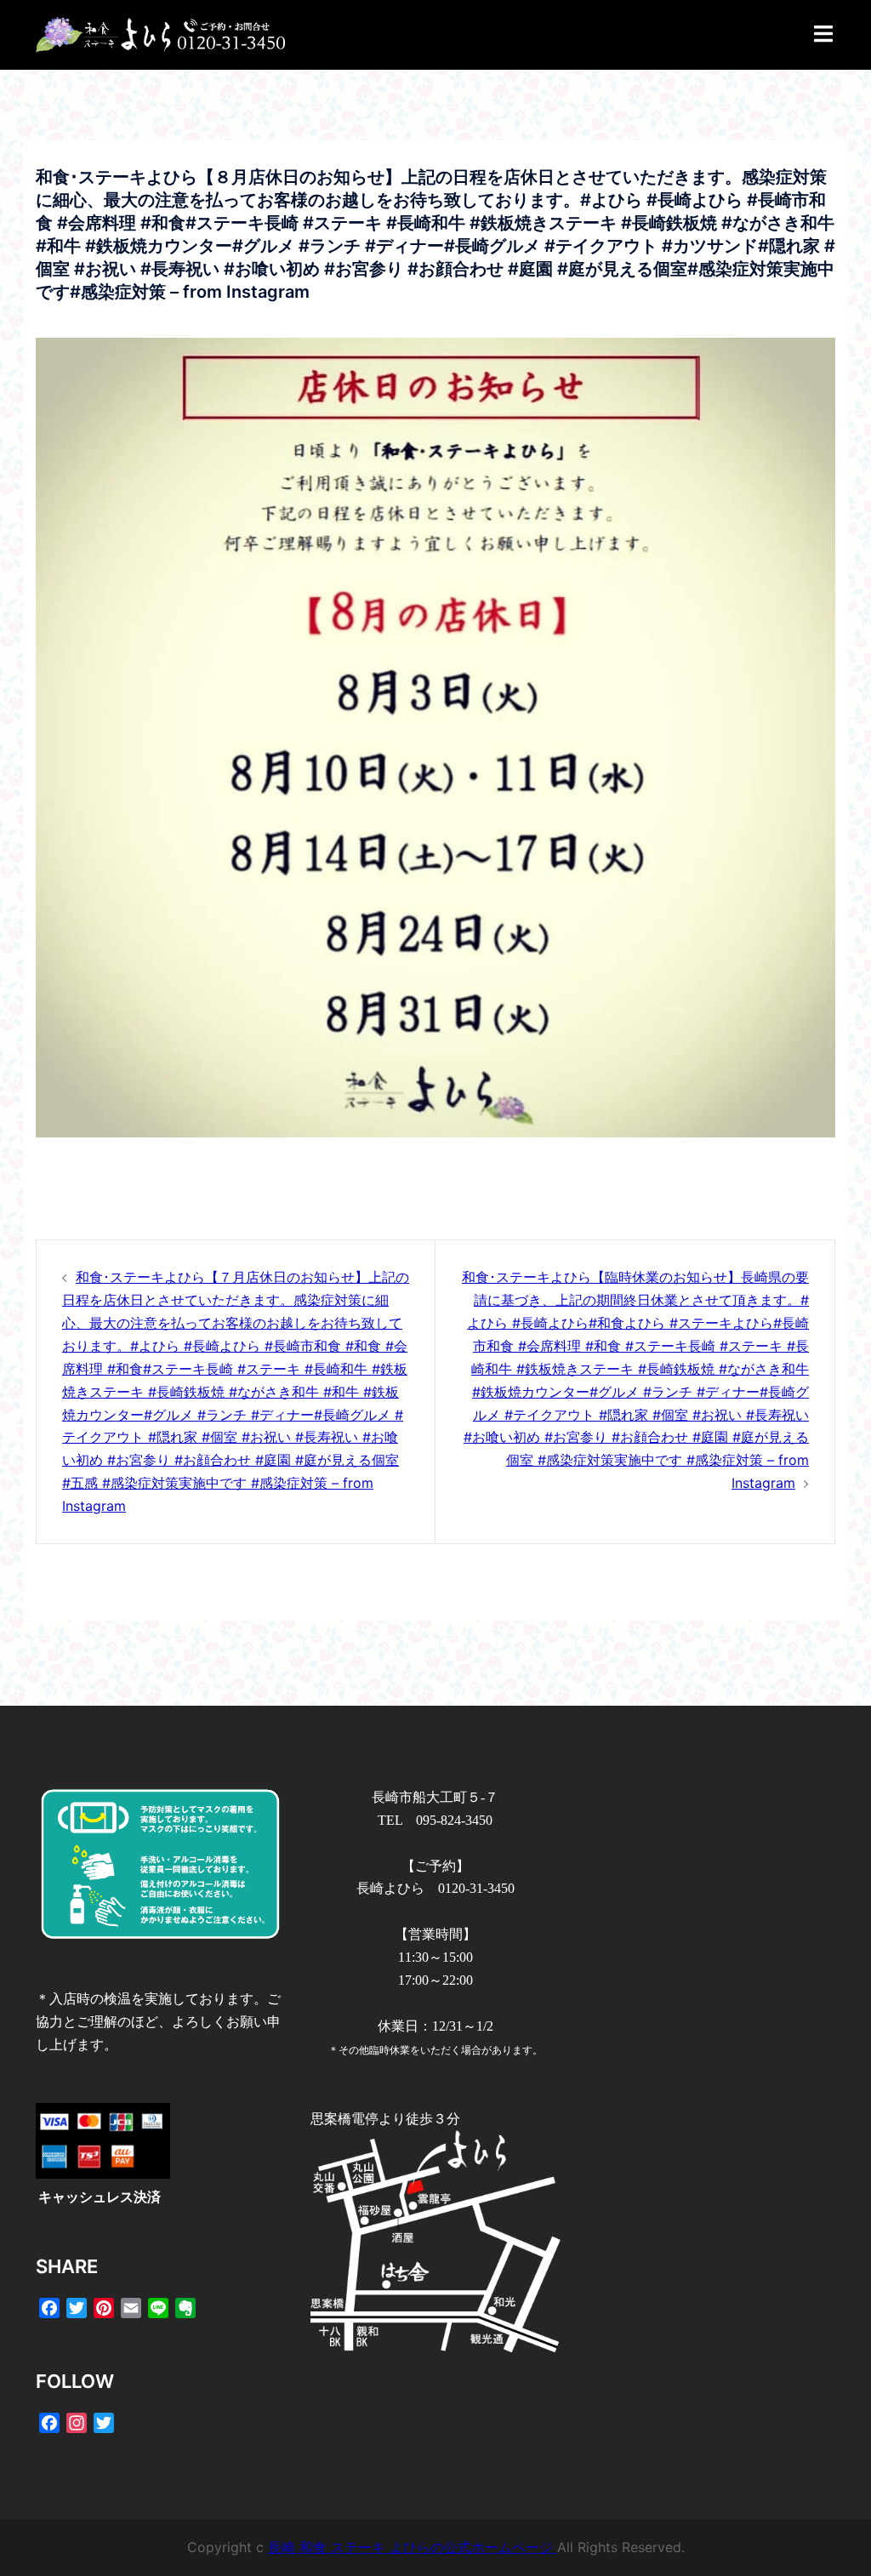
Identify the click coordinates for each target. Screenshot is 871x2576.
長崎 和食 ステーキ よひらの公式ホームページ (413, 2547)
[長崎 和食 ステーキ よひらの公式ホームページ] (160, 34)
